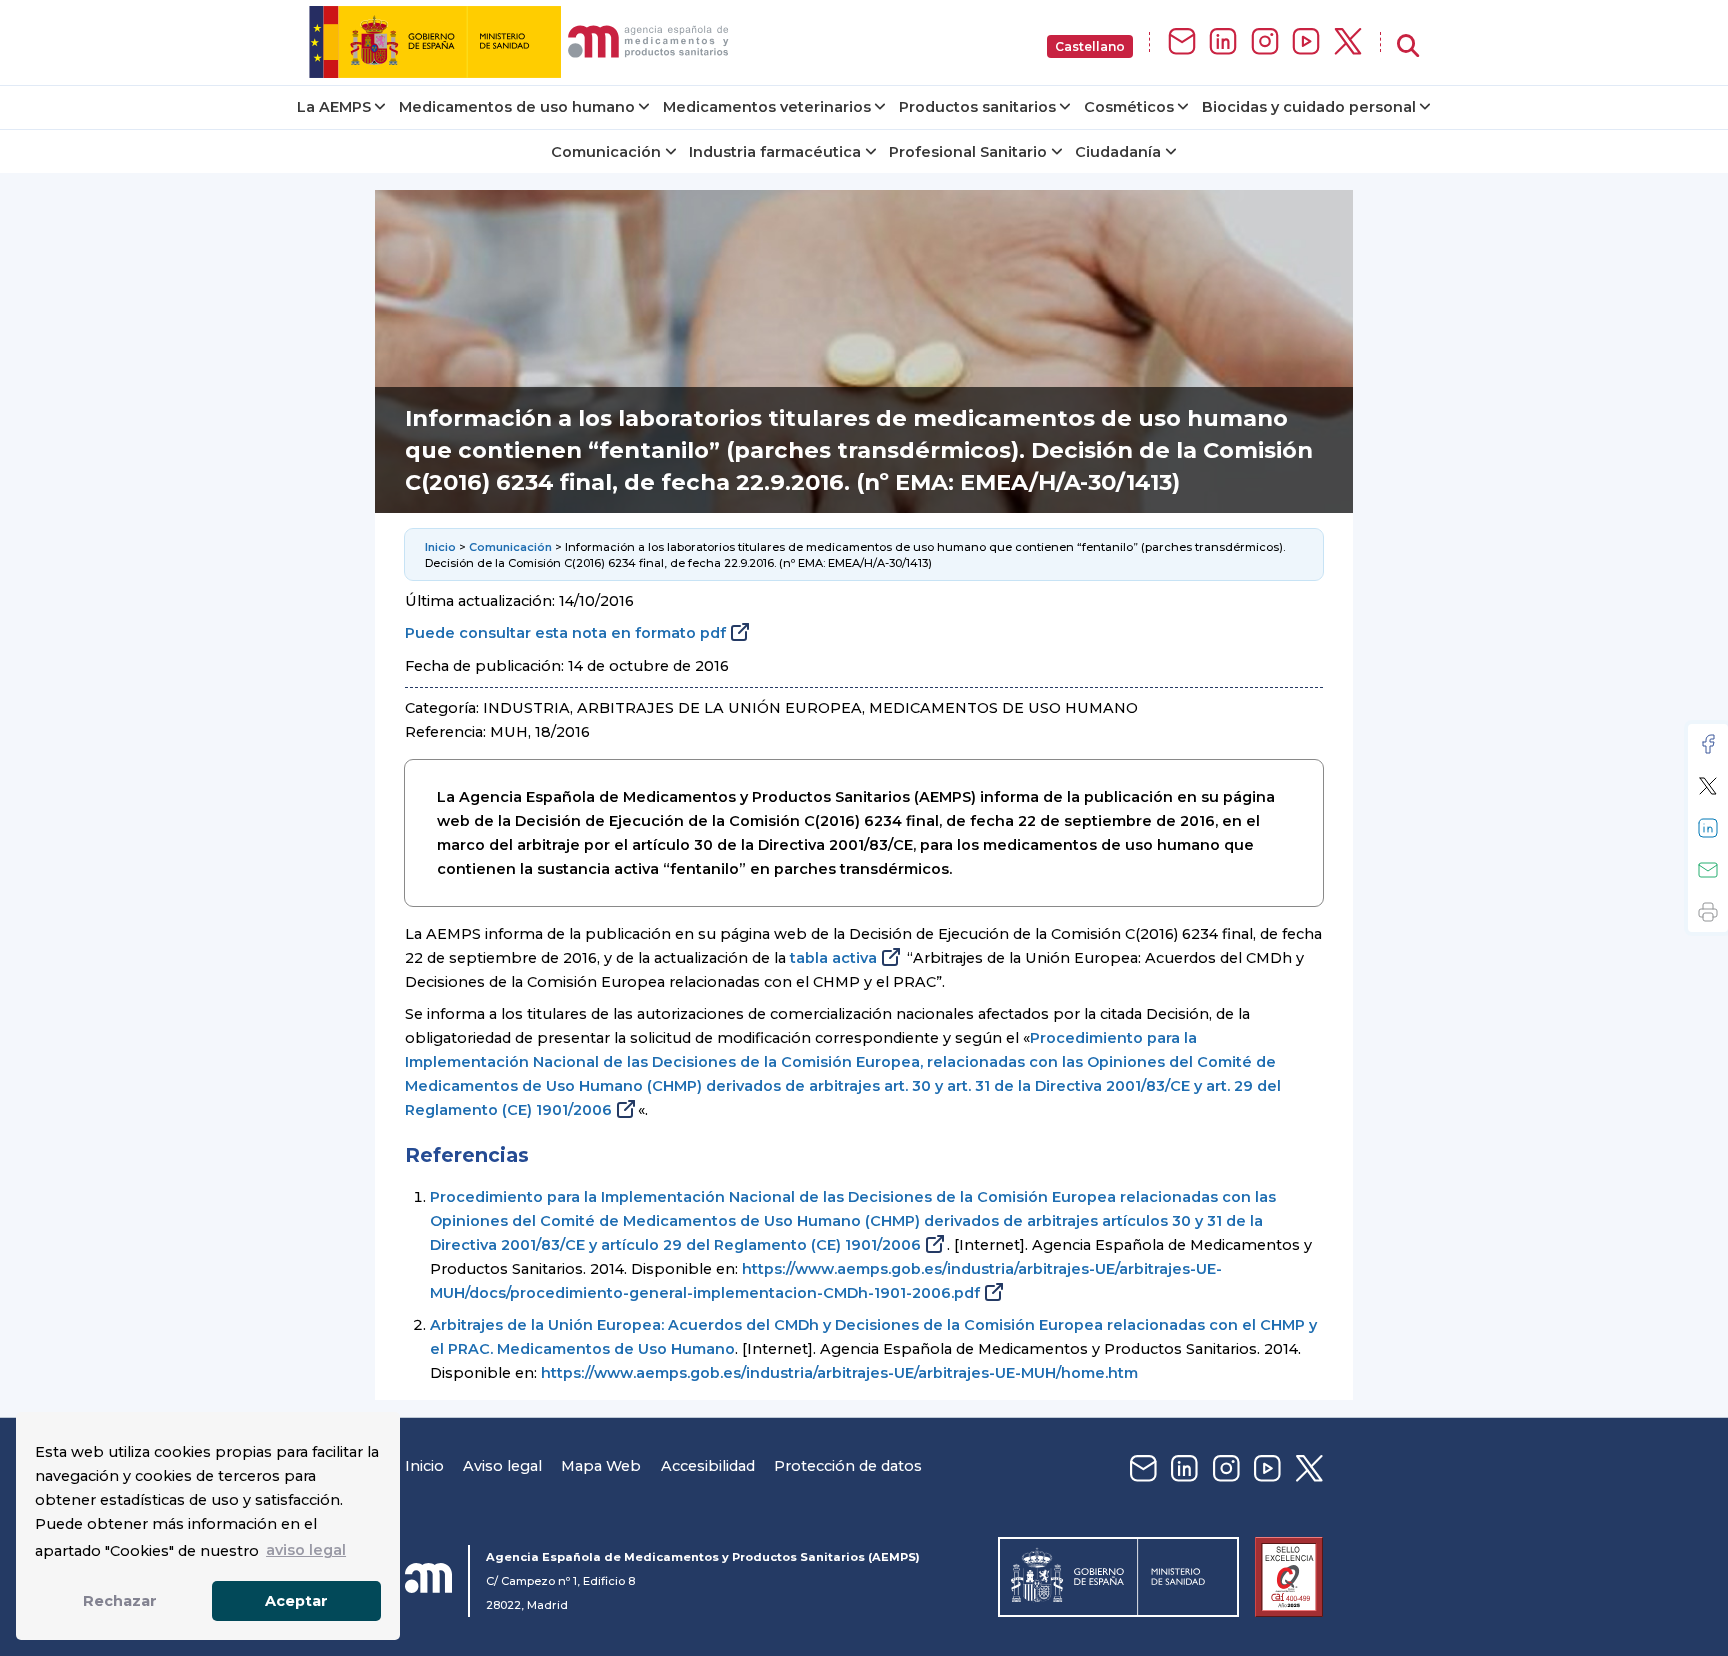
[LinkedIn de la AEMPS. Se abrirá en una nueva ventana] (1223, 42)
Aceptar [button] (296, 1601)
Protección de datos (848, 1466)
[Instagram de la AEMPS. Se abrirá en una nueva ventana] (1265, 42)
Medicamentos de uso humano (517, 107)
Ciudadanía (1118, 152)
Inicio (440, 547)
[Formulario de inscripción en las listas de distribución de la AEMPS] (1182, 42)
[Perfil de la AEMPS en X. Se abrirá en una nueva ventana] (1348, 42)
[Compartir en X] (1708, 786)
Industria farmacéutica (775, 152)
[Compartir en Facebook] (1708, 744)
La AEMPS (334, 107)
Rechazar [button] (120, 1601)
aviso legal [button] (306, 1550)
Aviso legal (502, 1466)
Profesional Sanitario (968, 152)
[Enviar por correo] (1708, 870)
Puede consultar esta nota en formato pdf (565, 633)
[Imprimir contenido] (1708, 912)
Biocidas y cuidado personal (1309, 107)
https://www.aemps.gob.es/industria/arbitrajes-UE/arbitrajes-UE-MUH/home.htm (839, 1373)
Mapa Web (601, 1466)
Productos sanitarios (977, 107)
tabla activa (833, 958)
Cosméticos (1129, 107)
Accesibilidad (708, 1466)
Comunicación (606, 152)
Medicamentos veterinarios (767, 107)
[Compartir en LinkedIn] (1708, 828)
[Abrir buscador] (1408, 46)
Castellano (1090, 46)
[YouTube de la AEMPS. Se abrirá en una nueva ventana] (1306, 42)
